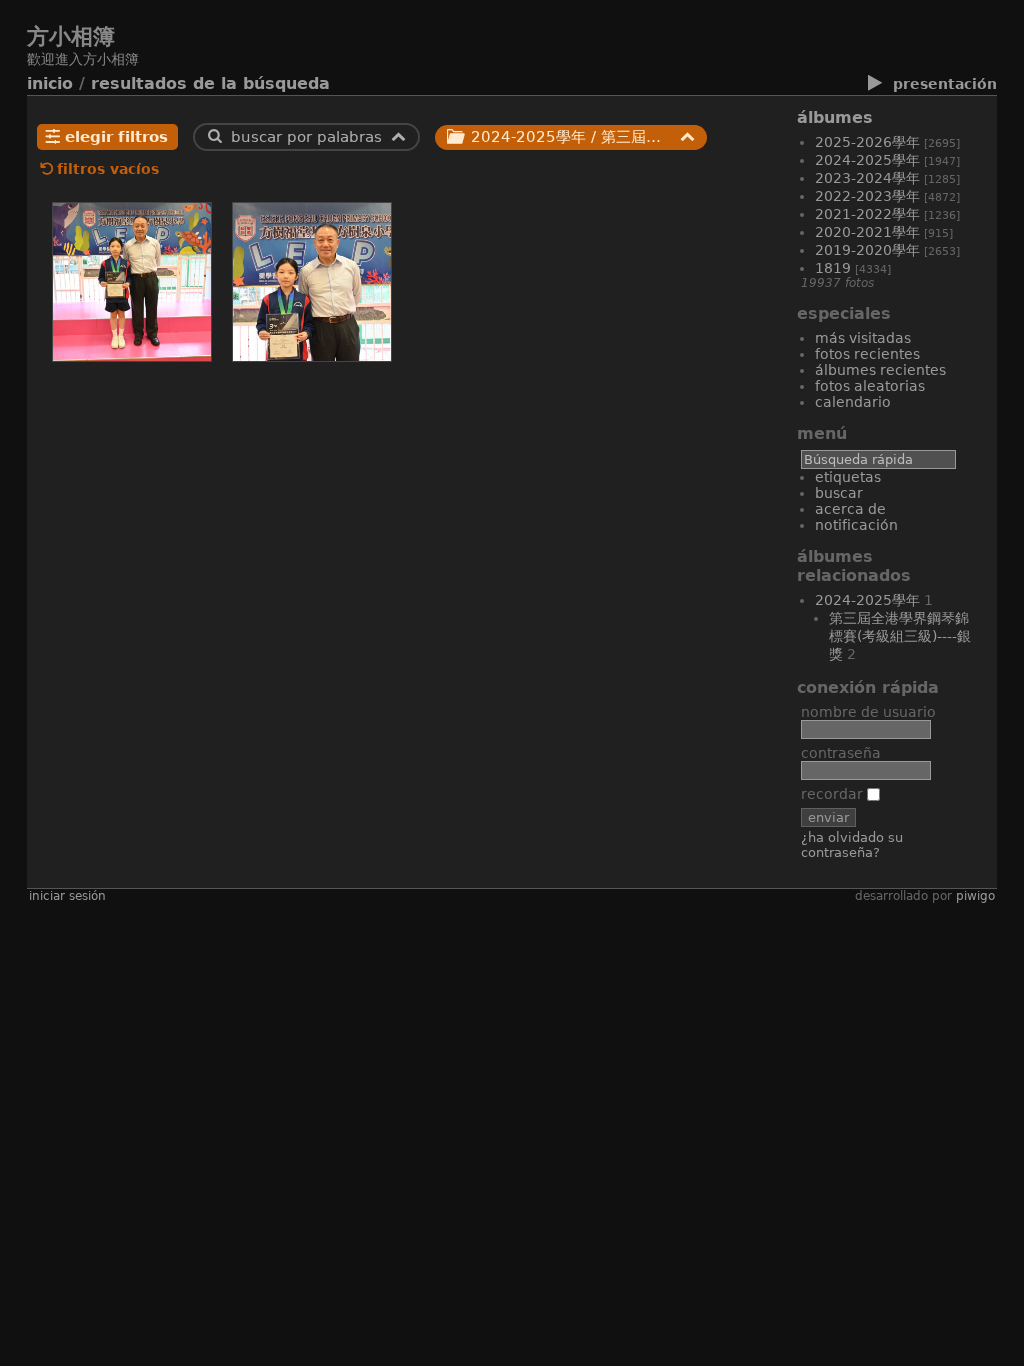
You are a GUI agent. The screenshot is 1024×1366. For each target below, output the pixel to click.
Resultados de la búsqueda (210, 83)
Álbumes (835, 117)
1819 (833, 268)
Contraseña (841, 753)
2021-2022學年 (867, 214)
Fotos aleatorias (870, 386)
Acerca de (850, 509)
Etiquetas (848, 477)
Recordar (834, 794)
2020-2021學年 (867, 232)
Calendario (853, 402)
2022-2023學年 (867, 196)
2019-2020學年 (867, 250)
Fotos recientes (867, 354)
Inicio (50, 83)
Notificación (856, 525)
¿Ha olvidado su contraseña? (852, 845)
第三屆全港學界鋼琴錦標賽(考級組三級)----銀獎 (900, 636)
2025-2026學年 (867, 142)
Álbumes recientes (880, 370)
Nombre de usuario (868, 712)
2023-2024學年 (867, 178)
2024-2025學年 (867, 160)
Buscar (839, 493)
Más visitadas (863, 338)
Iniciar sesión (67, 896)
